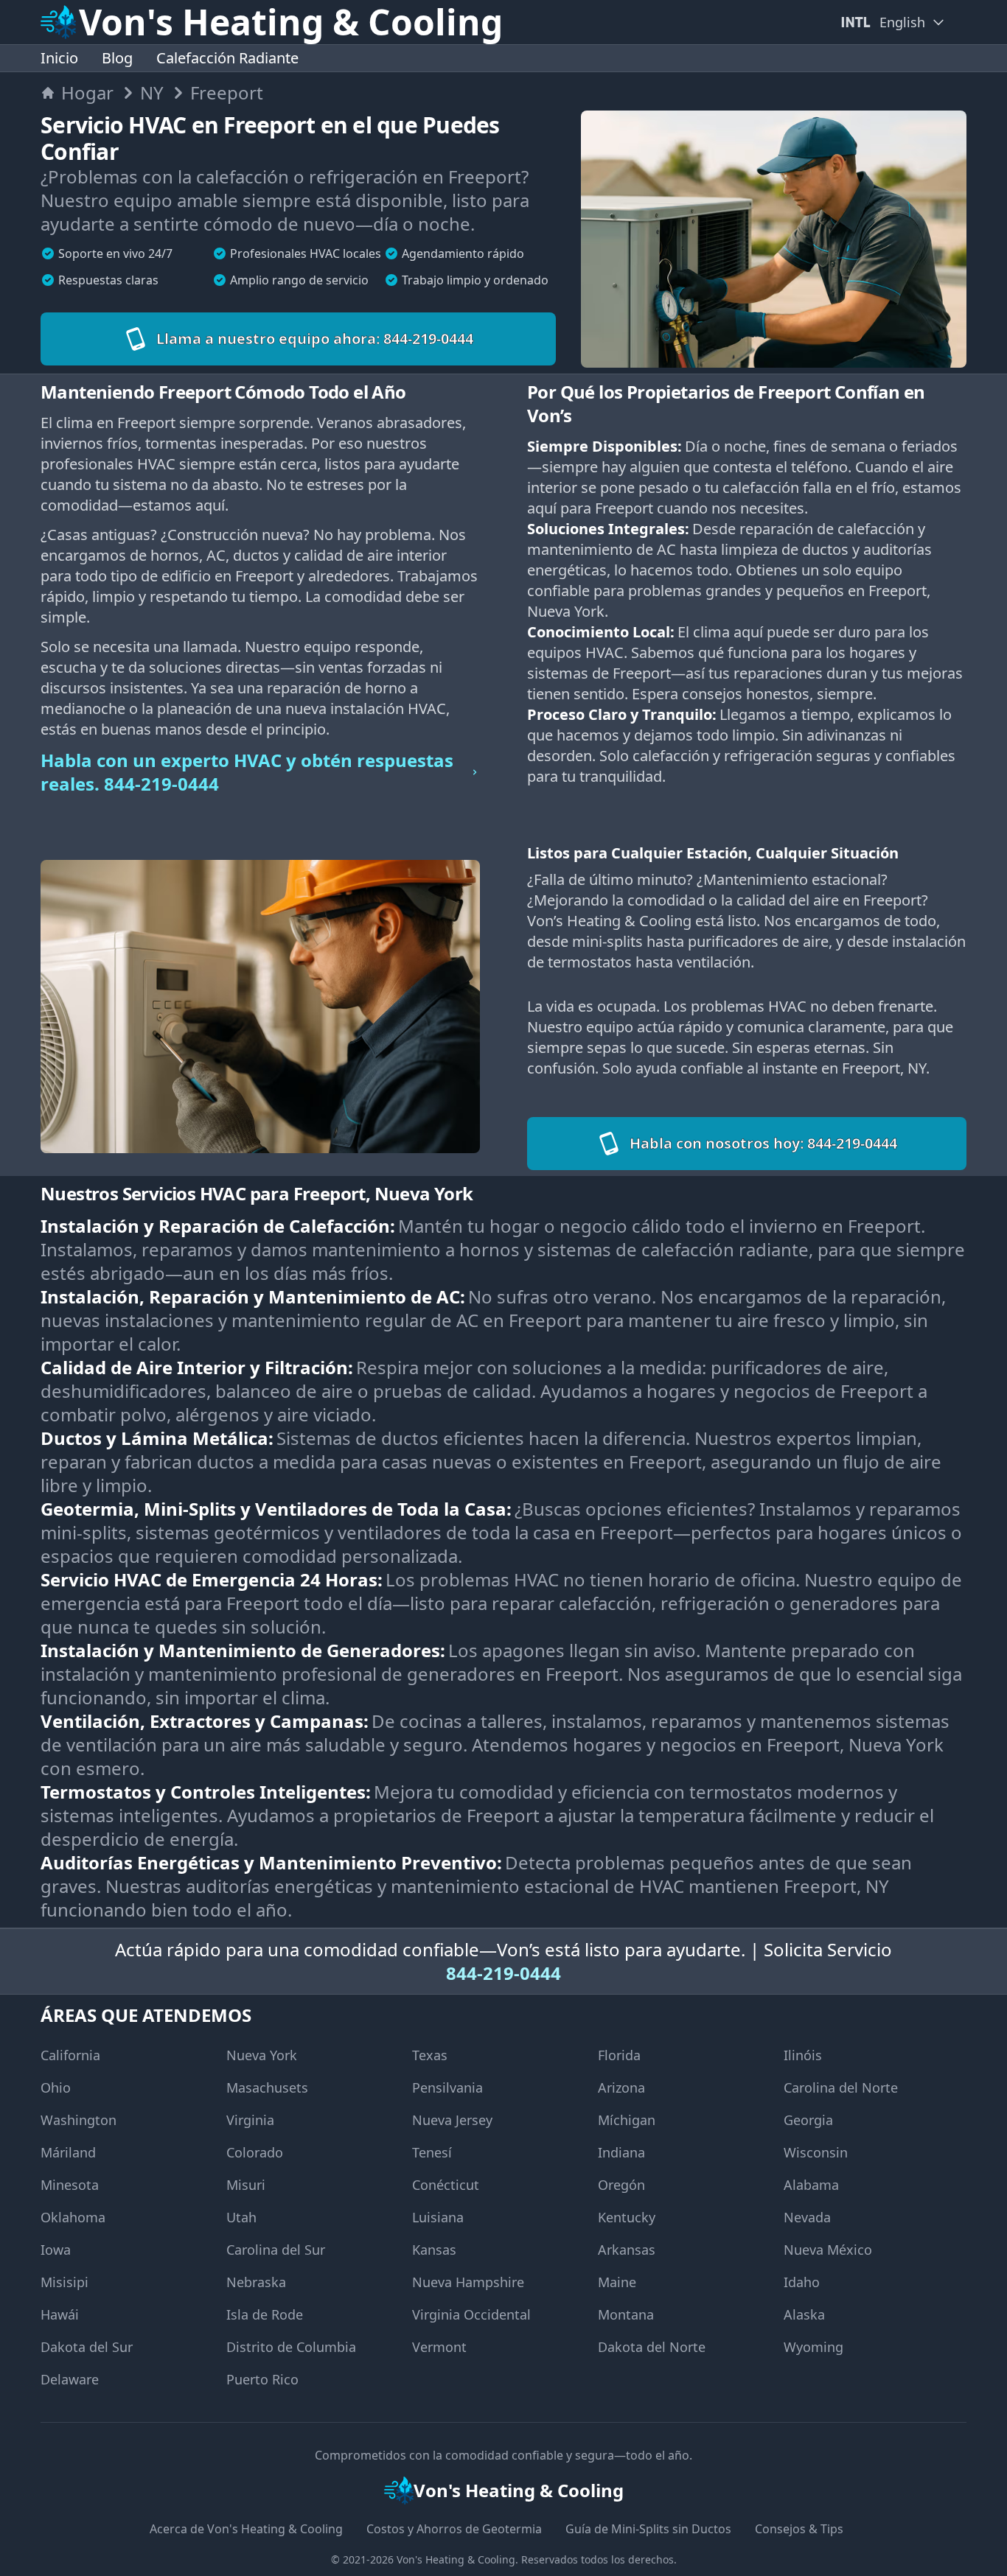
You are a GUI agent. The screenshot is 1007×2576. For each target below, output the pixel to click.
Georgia (808, 2120)
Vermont (439, 2347)
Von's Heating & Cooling (456, 2559)
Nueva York (262, 2055)
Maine (617, 2282)
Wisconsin (816, 2152)
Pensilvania (447, 2087)
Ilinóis (803, 2055)
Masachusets (267, 2087)
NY (152, 93)
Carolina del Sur (276, 2250)
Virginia (250, 2120)
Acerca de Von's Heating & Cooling (246, 2529)
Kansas (434, 2250)
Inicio (59, 58)
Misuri (246, 2185)
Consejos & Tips (799, 2529)
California (70, 2055)
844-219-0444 (503, 1973)
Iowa (56, 2250)
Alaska (804, 2314)
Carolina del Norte (841, 2087)
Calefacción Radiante (227, 58)
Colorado (255, 2152)
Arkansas (627, 2250)
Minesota (70, 2185)
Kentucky (627, 2217)
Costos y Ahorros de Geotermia (454, 2529)
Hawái (60, 2314)
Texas (430, 2055)
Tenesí (432, 2152)
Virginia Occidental (471, 2314)
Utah (241, 2217)
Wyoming (813, 2347)
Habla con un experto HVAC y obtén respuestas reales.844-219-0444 (247, 772)
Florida (619, 2055)
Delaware (70, 2379)
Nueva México (828, 2250)
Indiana (621, 2152)
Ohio (56, 2087)
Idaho (802, 2282)
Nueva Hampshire (468, 2282)
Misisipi (65, 2282)
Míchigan (627, 2120)
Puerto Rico (262, 2379)
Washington (79, 2120)
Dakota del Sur (87, 2347)
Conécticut (446, 2185)
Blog (117, 58)
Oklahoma (73, 2217)
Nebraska (256, 2282)
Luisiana (438, 2217)
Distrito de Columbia (291, 2347)
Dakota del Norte (652, 2347)
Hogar (87, 93)
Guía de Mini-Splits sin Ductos (648, 2529)
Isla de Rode (265, 2314)
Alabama (811, 2185)
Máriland (68, 2152)
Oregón (621, 2185)
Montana (626, 2314)
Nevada (807, 2217)
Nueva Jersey (452, 2120)
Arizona (621, 2087)
